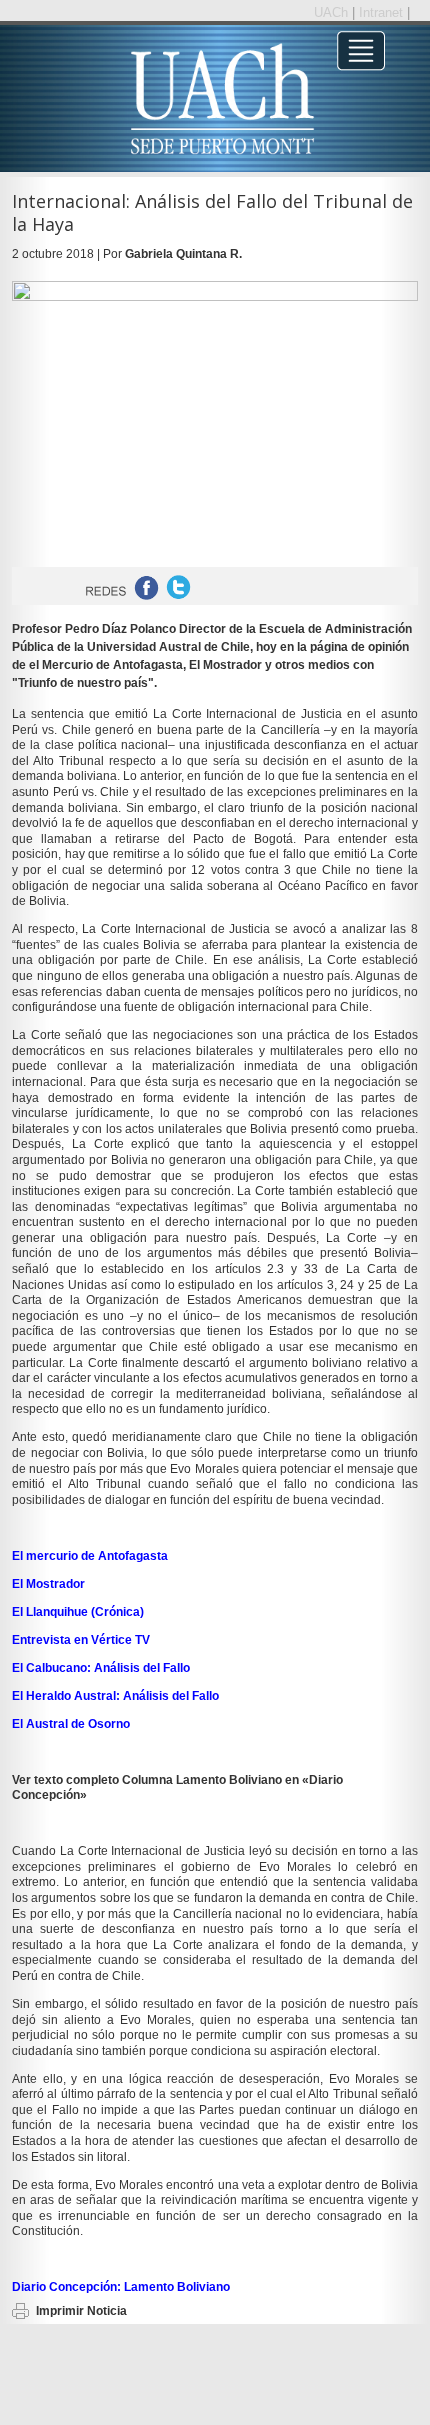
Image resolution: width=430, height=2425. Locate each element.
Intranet (383, 12)
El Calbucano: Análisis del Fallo (101, 1668)
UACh (333, 12)
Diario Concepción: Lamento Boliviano (121, 2287)
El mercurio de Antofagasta (90, 1556)
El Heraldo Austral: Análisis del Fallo (115, 1696)
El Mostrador (48, 1584)
